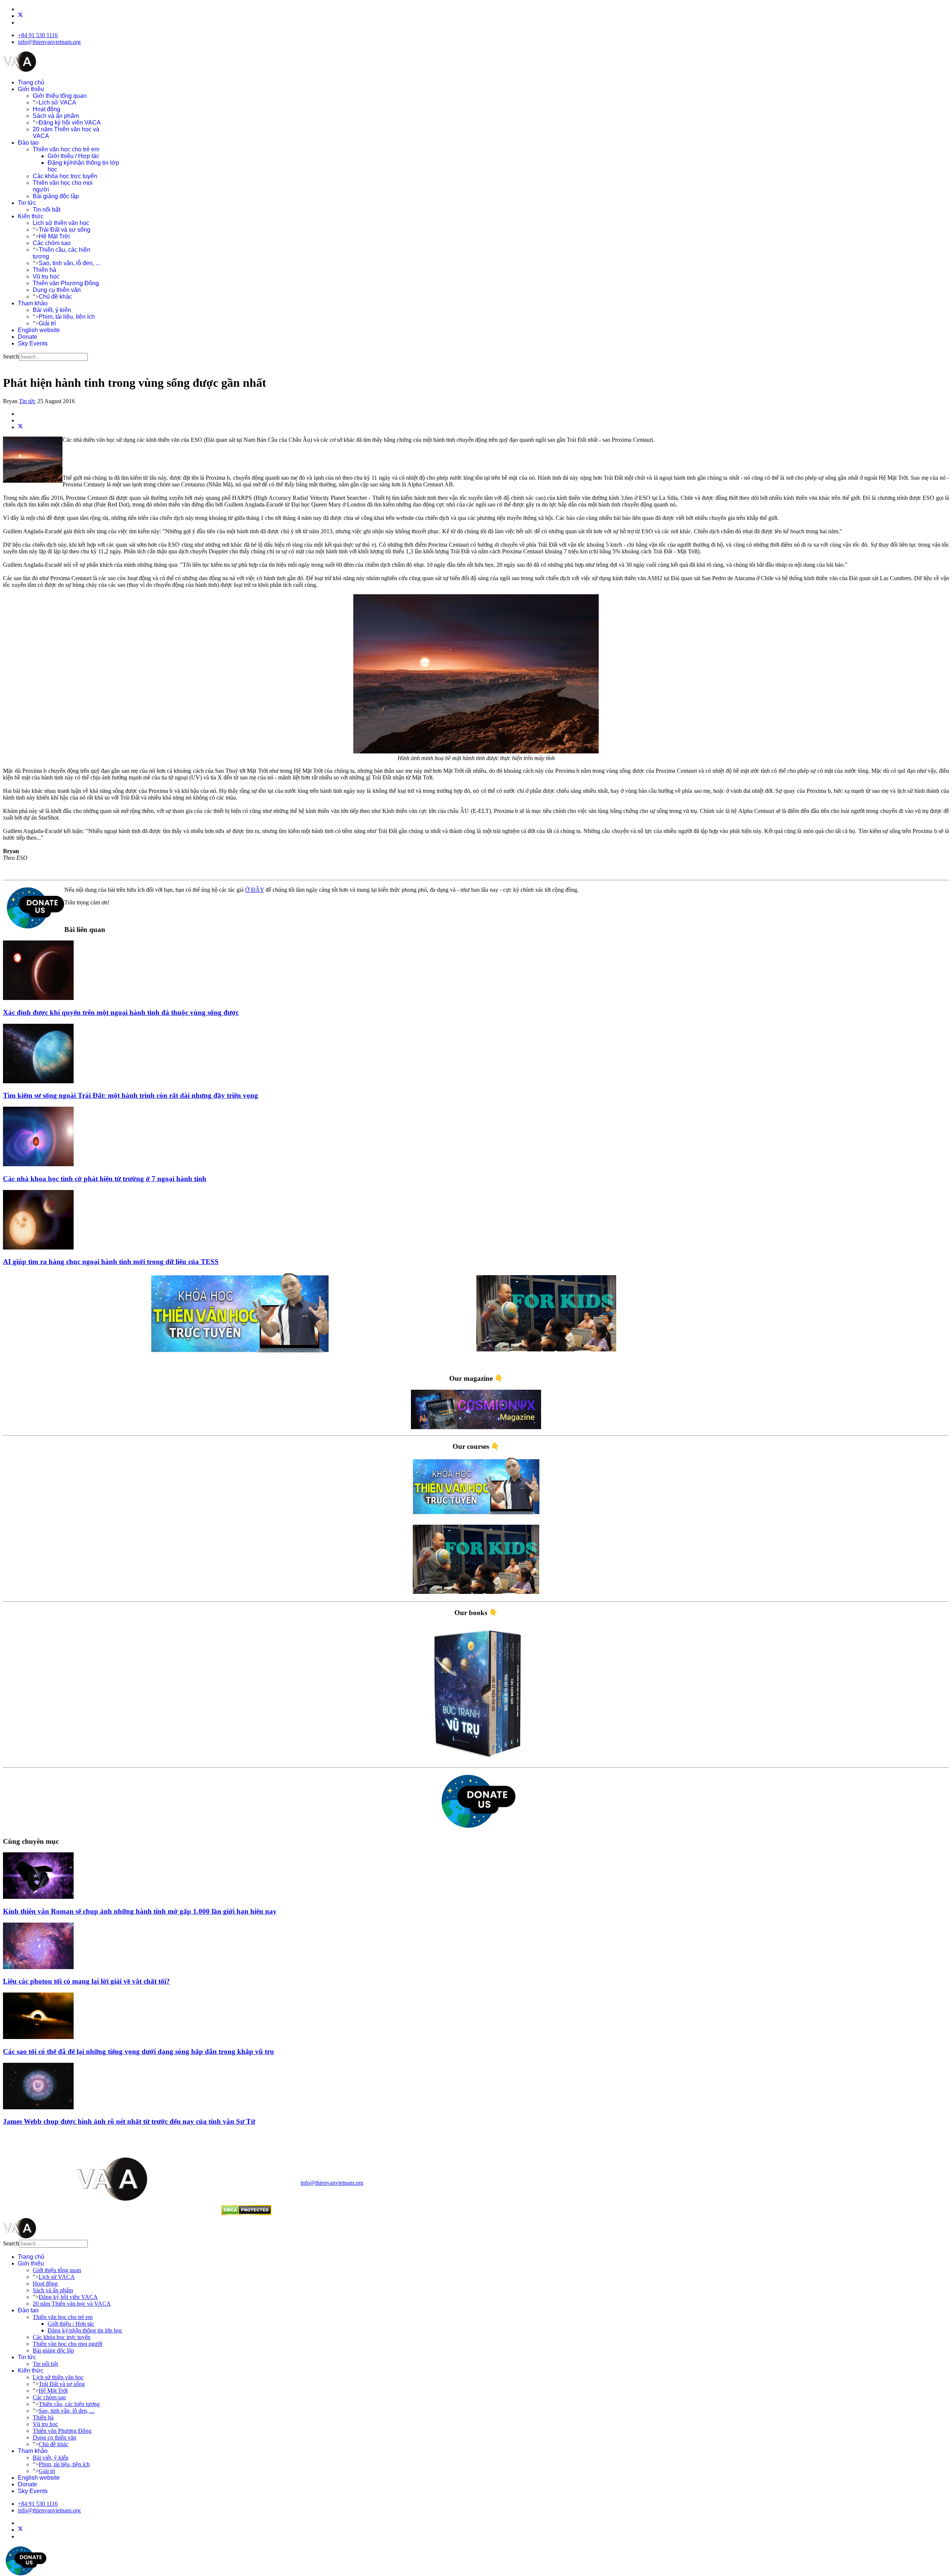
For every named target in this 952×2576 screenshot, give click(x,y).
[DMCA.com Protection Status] (246, 2213)
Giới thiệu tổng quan (60, 96)
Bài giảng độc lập (56, 196)
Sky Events (33, 343)
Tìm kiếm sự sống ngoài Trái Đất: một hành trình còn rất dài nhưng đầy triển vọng (131, 1095)
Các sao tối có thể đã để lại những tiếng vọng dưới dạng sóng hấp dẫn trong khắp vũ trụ (139, 2051)
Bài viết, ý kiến (52, 310)
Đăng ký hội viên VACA (70, 123)
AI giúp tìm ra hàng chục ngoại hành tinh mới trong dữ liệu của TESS (111, 1262)
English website (39, 330)
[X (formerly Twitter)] (20, 427)
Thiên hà (44, 270)
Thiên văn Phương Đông (66, 283)
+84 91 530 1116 (38, 35)
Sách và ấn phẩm (56, 116)
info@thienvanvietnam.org (49, 42)
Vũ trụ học (46, 276)
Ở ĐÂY (255, 890)
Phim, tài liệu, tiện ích (67, 317)
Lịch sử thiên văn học (61, 223)
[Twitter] (20, 16)
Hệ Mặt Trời (54, 236)
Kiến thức (31, 216)
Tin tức (27, 203)
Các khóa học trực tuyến (65, 176)
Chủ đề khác (55, 297)
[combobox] (53, 357)
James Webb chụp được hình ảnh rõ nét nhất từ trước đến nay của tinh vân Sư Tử (129, 2121)
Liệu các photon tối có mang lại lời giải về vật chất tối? (86, 1981)
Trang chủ (31, 82)
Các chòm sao (52, 243)
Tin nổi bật (46, 210)
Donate (28, 337)
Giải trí (47, 323)
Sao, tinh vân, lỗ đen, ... (69, 263)
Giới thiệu (31, 89)
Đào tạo (28, 143)
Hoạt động (46, 109)
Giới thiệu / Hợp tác (73, 156)
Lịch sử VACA (57, 102)
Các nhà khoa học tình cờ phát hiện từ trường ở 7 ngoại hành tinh (105, 1179)
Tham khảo (33, 303)
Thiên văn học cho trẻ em (66, 149)
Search (11, 356)
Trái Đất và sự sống (65, 230)
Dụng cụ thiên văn (57, 290)
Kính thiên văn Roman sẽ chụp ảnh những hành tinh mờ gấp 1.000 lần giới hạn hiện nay (140, 1911)
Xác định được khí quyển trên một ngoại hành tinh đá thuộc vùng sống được (121, 1012)
